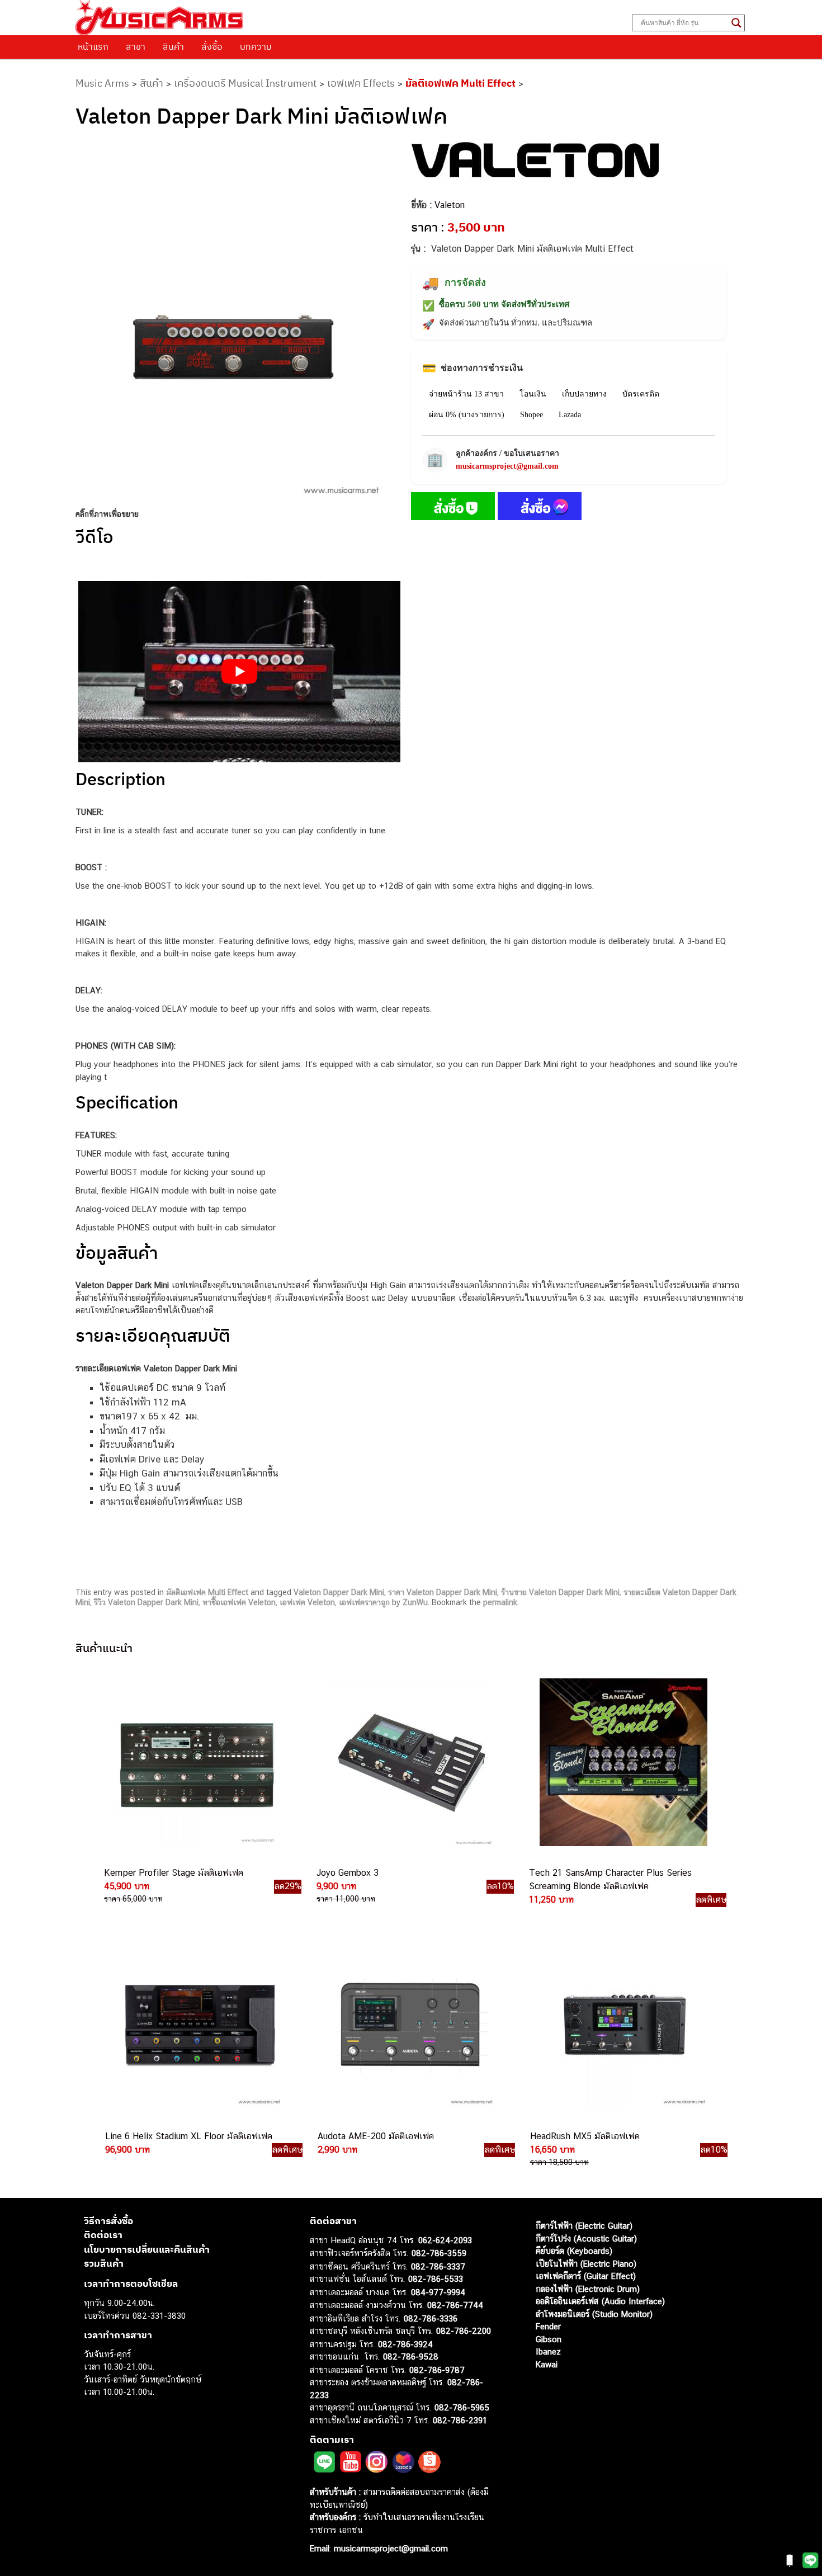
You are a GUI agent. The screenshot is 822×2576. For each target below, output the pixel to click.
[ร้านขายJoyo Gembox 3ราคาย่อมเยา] (410, 1762)
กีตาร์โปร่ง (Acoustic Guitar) (586, 2238)
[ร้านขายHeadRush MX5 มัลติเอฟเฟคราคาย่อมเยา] (623, 2026)
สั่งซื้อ (212, 46)
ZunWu (415, 1602)
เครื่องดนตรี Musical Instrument (245, 83)
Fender (548, 2326)
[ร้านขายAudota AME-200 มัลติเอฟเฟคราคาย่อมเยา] (411, 2026)
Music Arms (102, 83)
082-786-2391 (460, 2420)
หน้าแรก (93, 46)
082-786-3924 (405, 2344)
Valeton (450, 205)
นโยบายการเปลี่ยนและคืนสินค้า (147, 2249)
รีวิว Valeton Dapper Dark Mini (146, 1602)
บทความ (256, 46)
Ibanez (548, 2351)
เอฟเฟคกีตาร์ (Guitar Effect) (586, 2276)
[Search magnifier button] (736, 23)
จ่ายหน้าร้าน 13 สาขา (466, 394)
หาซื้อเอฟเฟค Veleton (239, 1602)
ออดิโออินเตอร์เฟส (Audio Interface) (600, 2301)
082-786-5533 (436, 2279)
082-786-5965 (462, 2407)
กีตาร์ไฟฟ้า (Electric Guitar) (584, 2226)
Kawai (547, 2364)
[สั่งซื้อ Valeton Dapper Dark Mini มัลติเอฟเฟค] (453, 508)
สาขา (136, 46)
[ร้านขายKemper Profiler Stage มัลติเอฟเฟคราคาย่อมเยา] (197, 1762)
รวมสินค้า (104, 2263)
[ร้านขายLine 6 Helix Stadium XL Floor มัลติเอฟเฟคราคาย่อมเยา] (199, 2026)
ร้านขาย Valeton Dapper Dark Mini (560, 1592)
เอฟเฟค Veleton (307, 1602)
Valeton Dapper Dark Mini (339, 1592)
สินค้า (173, 46)
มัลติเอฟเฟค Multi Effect (460, 83)
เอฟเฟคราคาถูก (364, 1602)
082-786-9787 (437, 2370)
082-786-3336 (431, 2318)
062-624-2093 (445, 2240)
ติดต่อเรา (103, 2235)
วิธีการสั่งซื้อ (108, 2221)
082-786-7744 (455, 2305)
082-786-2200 (464, 2331)
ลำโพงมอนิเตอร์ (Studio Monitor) (594, 2314)
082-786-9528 (411, 2356)
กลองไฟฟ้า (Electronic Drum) (588, 2289)
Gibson (549, 2339)
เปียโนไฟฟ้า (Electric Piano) (586, 2264)
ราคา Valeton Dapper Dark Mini (443, 1592)
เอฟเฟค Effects (361, 83)
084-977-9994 (438, 2292)
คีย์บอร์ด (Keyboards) (574, 2251)
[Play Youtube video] (239, 672)
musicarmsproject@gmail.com (507, 466)
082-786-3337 (438, 2266)
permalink (500, 1602)
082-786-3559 (439, 2253)
